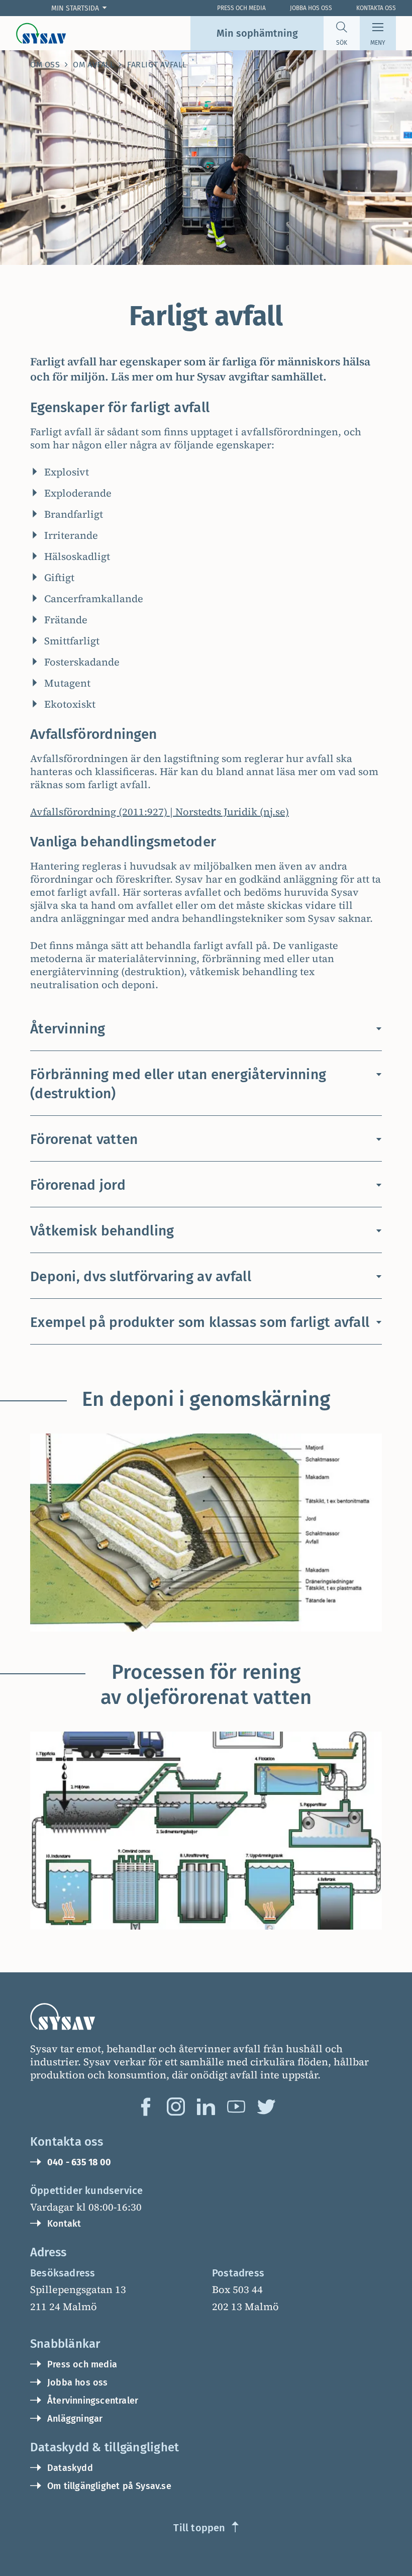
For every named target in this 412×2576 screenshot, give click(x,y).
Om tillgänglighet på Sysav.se (109, 2486)
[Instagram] (176, 2107)
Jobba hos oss (311, 8)
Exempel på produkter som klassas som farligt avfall (200, 1322)
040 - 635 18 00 (79, 2162)
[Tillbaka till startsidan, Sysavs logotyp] (41, 33)
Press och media (82, 2364)
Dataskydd (70, 2468)
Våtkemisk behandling (102, 1231)
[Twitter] (266, 2107)
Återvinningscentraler (93, 2401)
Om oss (45, 65)
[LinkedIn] (206, 2107)
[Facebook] (146, 2107)
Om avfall (93, 65)
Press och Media (241, 8)
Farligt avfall (157, 65)
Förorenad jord (78, 1185)
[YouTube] (236, 2107)
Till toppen (199, 2528)
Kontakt (64, 2224)
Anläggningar (75, 2419)
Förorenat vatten (84, 1139)
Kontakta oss (376, 8)
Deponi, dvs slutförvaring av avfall (141, 1276)
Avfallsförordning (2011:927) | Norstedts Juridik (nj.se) (160, 812)
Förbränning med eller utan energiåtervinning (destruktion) (178, 1084)
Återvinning (68, 1029)
